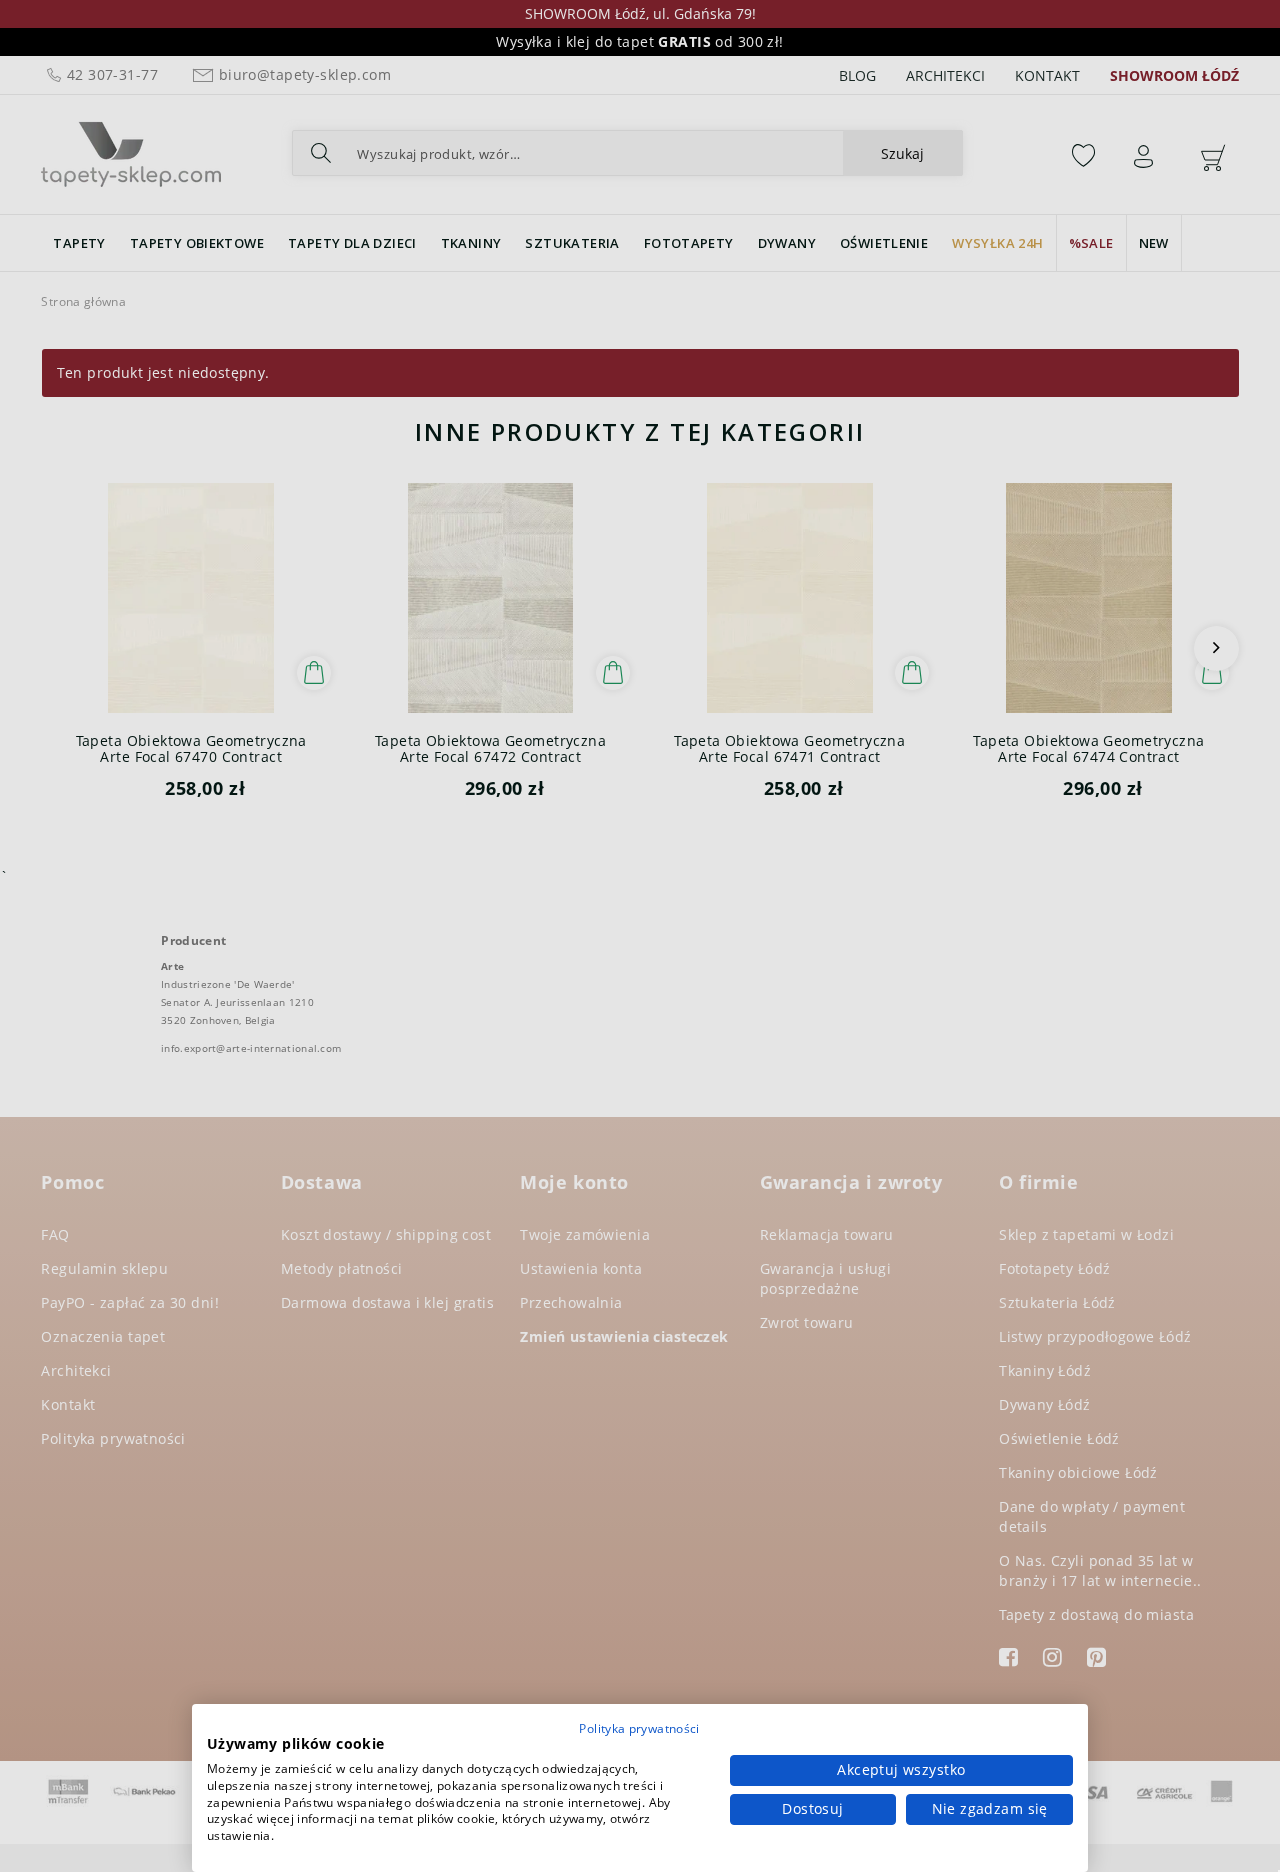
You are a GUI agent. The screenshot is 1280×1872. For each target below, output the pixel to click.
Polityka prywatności (639, 1728)
